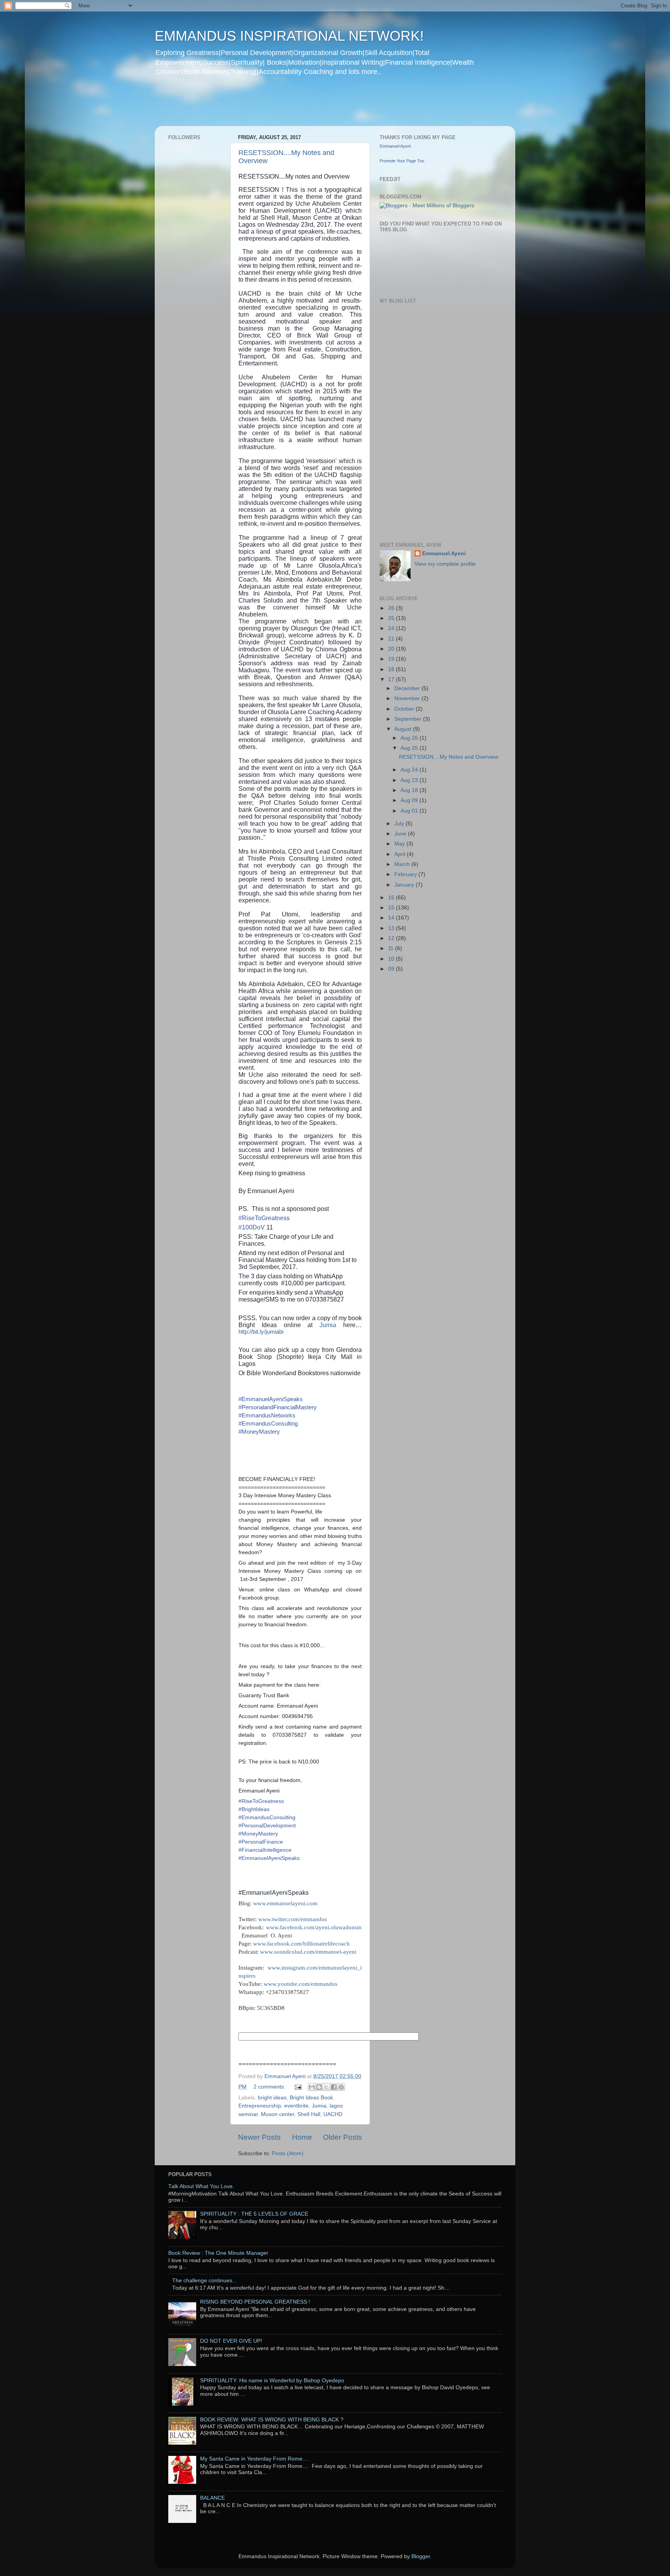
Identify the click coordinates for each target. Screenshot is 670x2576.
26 (392, 608)
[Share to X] (326, 2087)
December (408, 688)
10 (392, 959)
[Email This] (312, 2087)
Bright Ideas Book (311, 2098)
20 (392, 649)
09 (392, 969)
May (400, 844)
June (401, 834)
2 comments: (270, 2087)
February (406, 874)
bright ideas (272, 2098)
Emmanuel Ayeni (395, 146)
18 (392, 669)
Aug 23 (410, 780)
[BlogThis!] (319, 2087)
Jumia (331, 1325)
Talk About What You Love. (201, 2186)
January (405, 885)
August (404, 729)
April (401, 854)
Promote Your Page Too (402, 161)
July (400, 824)
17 (392, 679)
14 (392, 918)
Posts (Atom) (288, 2153)
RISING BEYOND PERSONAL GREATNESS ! (255, 2302)
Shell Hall (309, 2114)
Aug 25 (410, 748)
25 (392, 618)
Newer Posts (259, 2137)
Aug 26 (410, 738)
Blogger (421, 2556)
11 (392, 948)
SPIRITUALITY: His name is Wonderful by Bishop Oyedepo (272, 2381)
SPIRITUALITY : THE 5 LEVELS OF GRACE (254, 2214)
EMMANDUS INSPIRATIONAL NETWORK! (289, 36)
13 (392, 928)
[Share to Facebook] (334, 2087)
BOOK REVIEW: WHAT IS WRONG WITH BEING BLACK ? (272, 2420)
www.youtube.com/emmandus (300, 1984)
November (408, 698)
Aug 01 (410, 811)
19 (392, 659)
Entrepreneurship (260, 2106)
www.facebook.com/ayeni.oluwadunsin (314, 1927)
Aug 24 (410, 770)
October (405, 709)
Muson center (278, 2114)
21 (392, 639)
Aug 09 (410, 800)
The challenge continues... (205, 2281)
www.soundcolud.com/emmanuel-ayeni (308, 1952)
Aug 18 (410, 790)
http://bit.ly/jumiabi (261, 1332)
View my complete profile (445, 564)
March (403, 864)
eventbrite (296, 2106)
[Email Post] (298, 2087)
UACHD (333, 2114)
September (409, 719)
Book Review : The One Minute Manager (218, 2253)
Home (302, 2137)
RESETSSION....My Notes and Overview (449, 757)
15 (392, 908)
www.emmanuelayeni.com (285, 1903)
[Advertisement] (304, 106)
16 (392, 898)
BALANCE (212, 2498)
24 (392, 628)
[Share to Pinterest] (341, 2087)
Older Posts (343, 2137)
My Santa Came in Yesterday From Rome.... (254, 2459)
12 (392, 938)
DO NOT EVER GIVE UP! (231, 2341)
